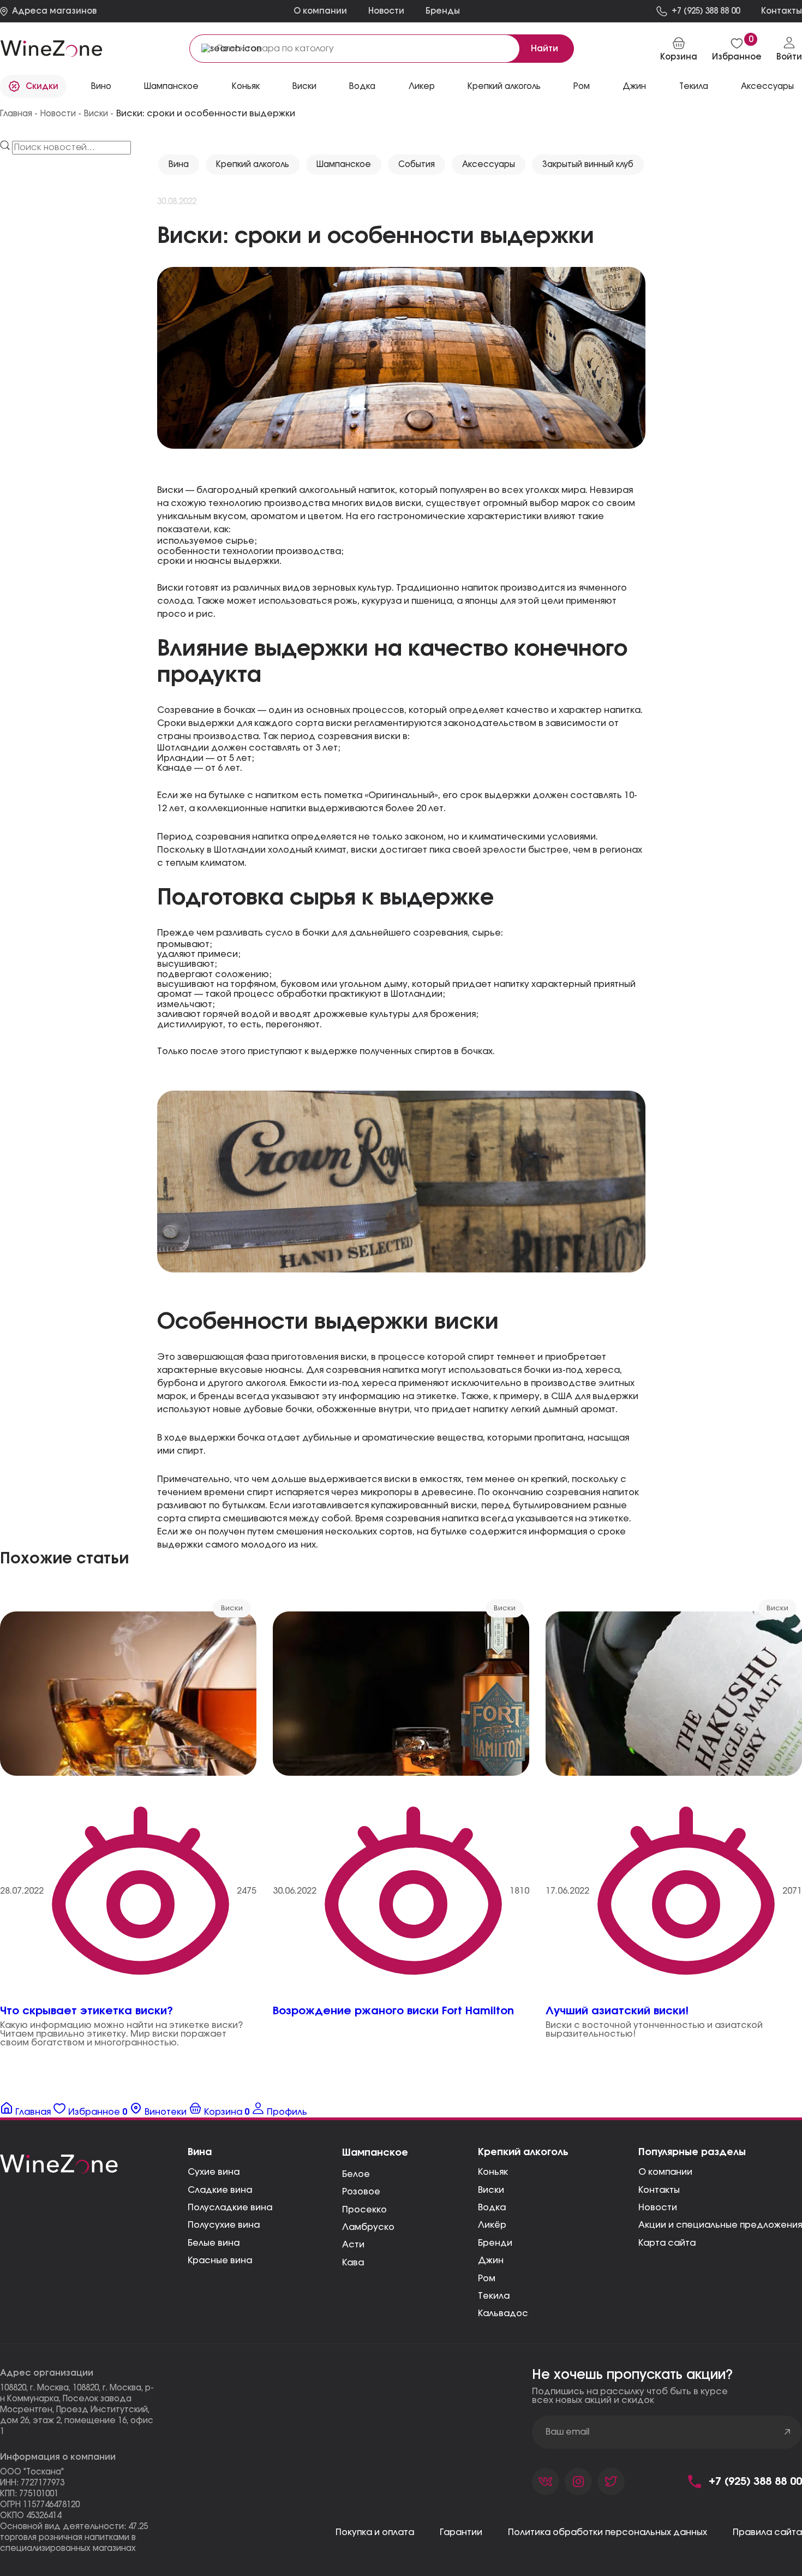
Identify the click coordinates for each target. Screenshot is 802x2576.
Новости (386, 11)
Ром (487, 2278)
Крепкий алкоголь (253, 165)
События (417, 165)
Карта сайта (667, 2243)
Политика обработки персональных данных (608, 2532)
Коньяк (493, 2172)
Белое (356, 2174)
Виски (491, 2190)
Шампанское (344, 165)
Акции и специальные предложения (720, 2225)
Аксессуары (489, 165)
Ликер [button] (422, 87)
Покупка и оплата (375, 2532)
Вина (179, 165)
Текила (494, 2296)
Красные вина (220, 2260)
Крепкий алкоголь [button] (504, 87)
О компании (320, 11)
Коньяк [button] (246, 87)
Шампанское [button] (171, 87)
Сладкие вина (220, 2190)
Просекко (364, 2210)
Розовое (361, 2192)
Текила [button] (694, 87)
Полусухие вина (224, 2225)
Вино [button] (101, 87)
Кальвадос (503, 2313)
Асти (353, 2245)
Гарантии (461, 2532)
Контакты (659, 2190)
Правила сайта (767, 2532)
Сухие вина (214, 2172)
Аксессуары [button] (767, 87)
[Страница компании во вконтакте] (546, 2482)
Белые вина (214, 2243)
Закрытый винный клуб (588, 165)
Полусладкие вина (230, 2208)
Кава (353, 2263)
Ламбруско (368, 2227)
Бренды (443, 11)
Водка (492, 2208)
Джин (491, 2260)
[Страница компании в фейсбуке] (578, 2482)
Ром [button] (582, 87)
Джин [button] (634, 87)
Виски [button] (304, 87)
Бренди (495, 2243)
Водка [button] (362, 87)
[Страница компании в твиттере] (611, 2482)
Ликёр (492, 2225)
